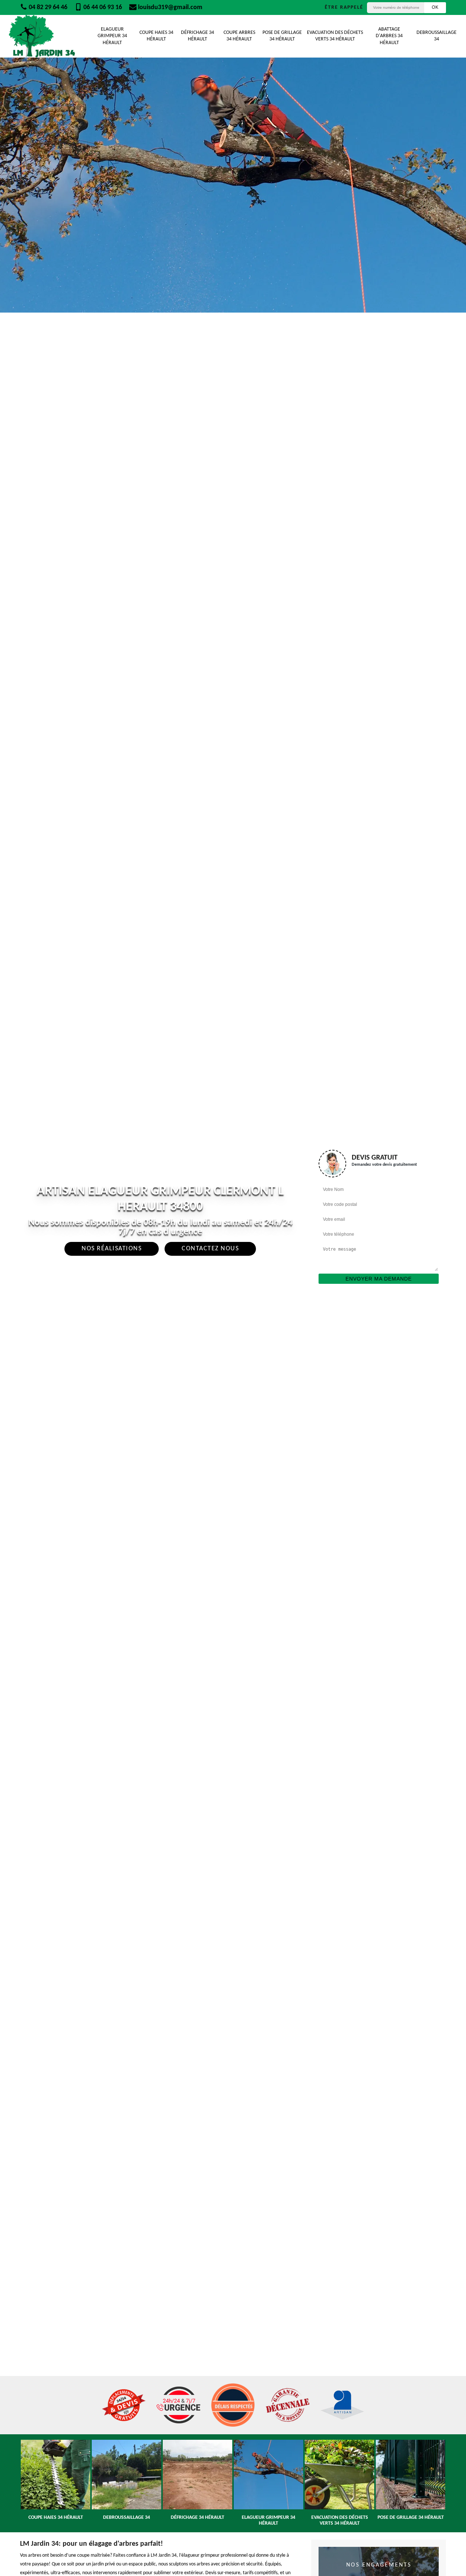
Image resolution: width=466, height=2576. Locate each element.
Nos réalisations (112, 1249)
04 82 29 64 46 (47, 7)
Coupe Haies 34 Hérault (156, 36)
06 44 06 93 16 (102, 7)
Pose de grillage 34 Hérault (282, 36)
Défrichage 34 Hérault (198, 36)
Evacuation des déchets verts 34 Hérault (335, 36)
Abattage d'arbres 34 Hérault (389, 36)
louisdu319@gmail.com (169, 7)
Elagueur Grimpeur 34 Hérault (112, 36)
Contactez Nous (210, 1249)
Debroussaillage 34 (437, 36)
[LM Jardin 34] (42, 36)
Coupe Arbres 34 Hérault (239, 36)
